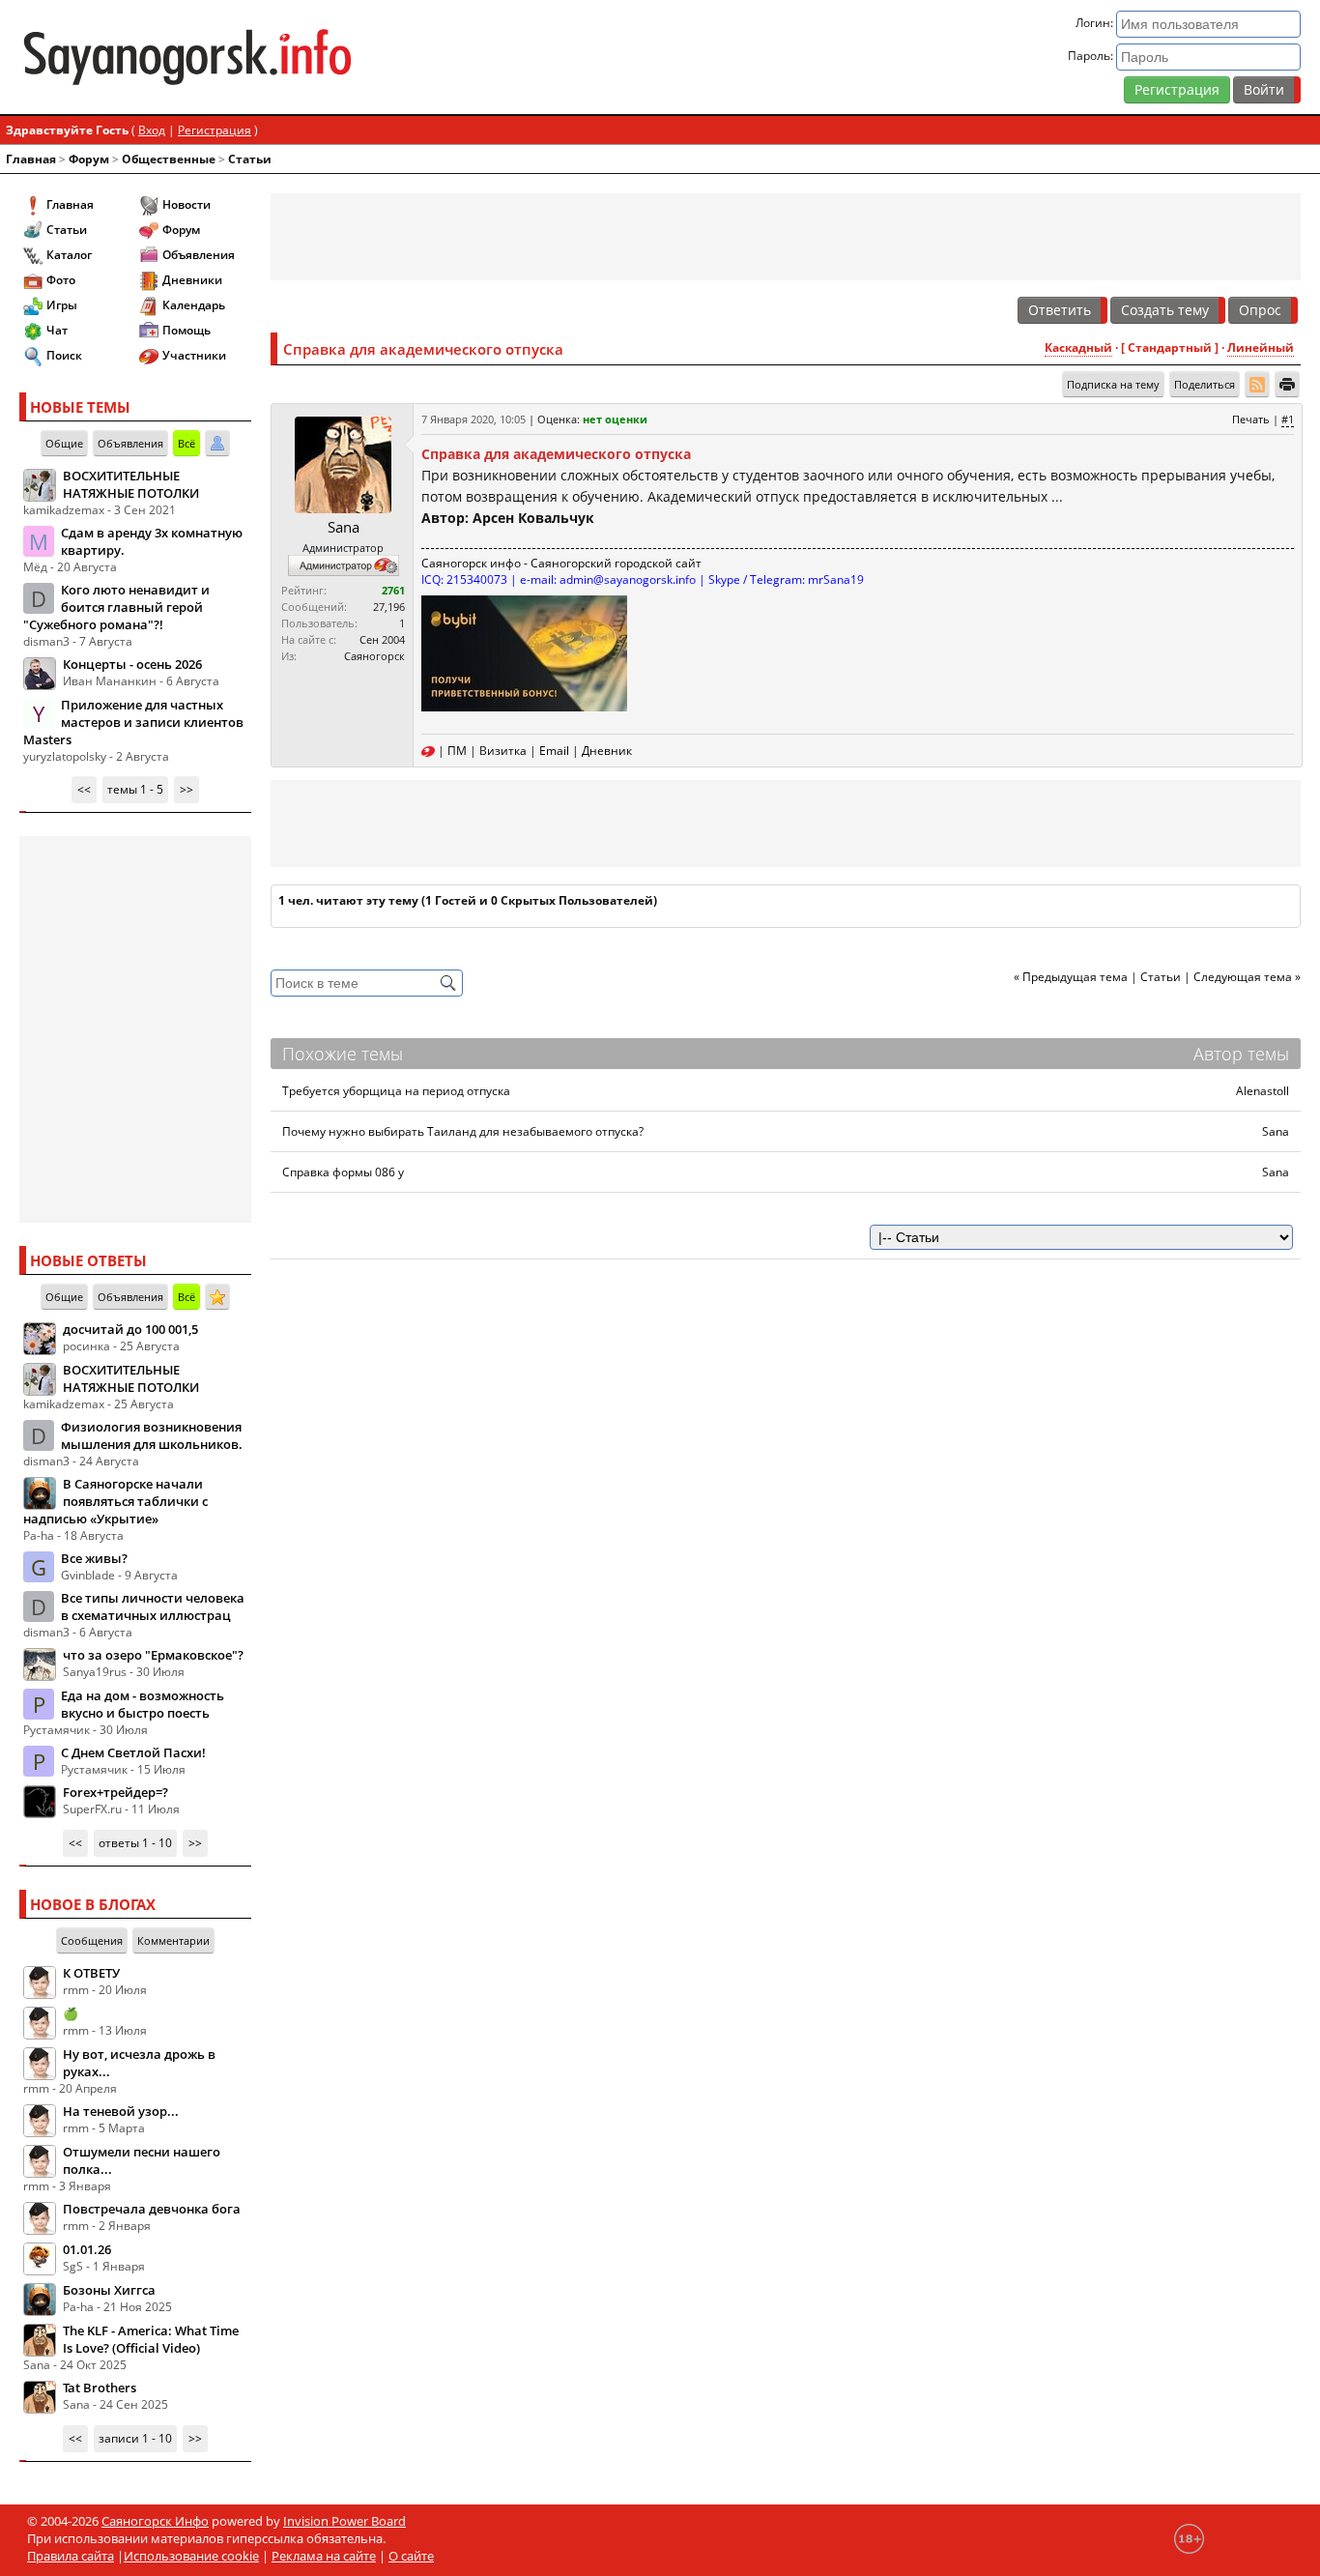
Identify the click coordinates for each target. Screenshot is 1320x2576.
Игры (62, 305)
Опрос (1260, 310)
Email (554, 751)
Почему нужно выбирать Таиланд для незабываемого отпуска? (463, 1131)
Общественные (169, 159)
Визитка (503, 751)
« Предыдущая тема (1071, 977)
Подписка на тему (1113, 384)
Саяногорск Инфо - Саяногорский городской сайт (230, 57)
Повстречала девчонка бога (152, 2209)
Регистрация (1177, 89)
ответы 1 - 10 (135, 1843)
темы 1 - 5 (135, 789)
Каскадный (1078, 347)
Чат (57, 330)
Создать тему (1165, 310)
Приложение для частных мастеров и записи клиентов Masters (133, 722)
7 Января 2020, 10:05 (473, 419)
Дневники (192, 280)
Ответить (1060, 310)
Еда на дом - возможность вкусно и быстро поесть (143, 1704)
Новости (187, 204)
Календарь (194, 305)
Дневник (607, 751)
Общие (64, 443)
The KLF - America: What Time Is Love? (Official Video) (151, 2339)
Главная (31, 159)
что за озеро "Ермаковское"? (153, 1655)
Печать (1251, 419)
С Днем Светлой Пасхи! (133, 1752)
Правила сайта (71, 2556)
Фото (61, 280)
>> (187, 789)
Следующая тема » (1247, 977)
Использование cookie (191, 2556)
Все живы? (94, 1558)
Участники (194, 355)
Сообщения (92, 1940)
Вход (152, 130)
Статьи (250, 159)
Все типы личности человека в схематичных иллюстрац (153, 1606)
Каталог (69, 255)
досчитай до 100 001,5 (130, 1329)
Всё (187, 443)
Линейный (1261, 347)
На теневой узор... (121, 2111)
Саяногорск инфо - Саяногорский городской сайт (561, 563)
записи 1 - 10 (135, 2438)
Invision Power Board (344, 2521)
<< (84, 789)
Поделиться (1205, 384)
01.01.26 (87, 2249)
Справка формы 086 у (343, 1172)
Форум (89, 159)
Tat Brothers (100, 2388)
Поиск (64, 355)
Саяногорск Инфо (155, 2521)
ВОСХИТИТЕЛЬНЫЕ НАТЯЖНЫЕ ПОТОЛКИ (131, 484)
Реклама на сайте (324, 2556)
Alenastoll (1263, 1091)
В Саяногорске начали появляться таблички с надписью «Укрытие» (115, 1501)
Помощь (187, 330)
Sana (344, 527)
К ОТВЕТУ (91, 1973)
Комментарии (173, 1940)
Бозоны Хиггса (109, 2290)
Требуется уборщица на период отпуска (396, 1091)
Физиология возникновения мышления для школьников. (152, 1435)
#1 (1288, 419)
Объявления (199, 255)
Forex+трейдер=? (115, 1792)
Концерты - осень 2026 (132, 664)
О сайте (411, 2556)
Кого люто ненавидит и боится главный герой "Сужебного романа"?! (116, 607)
